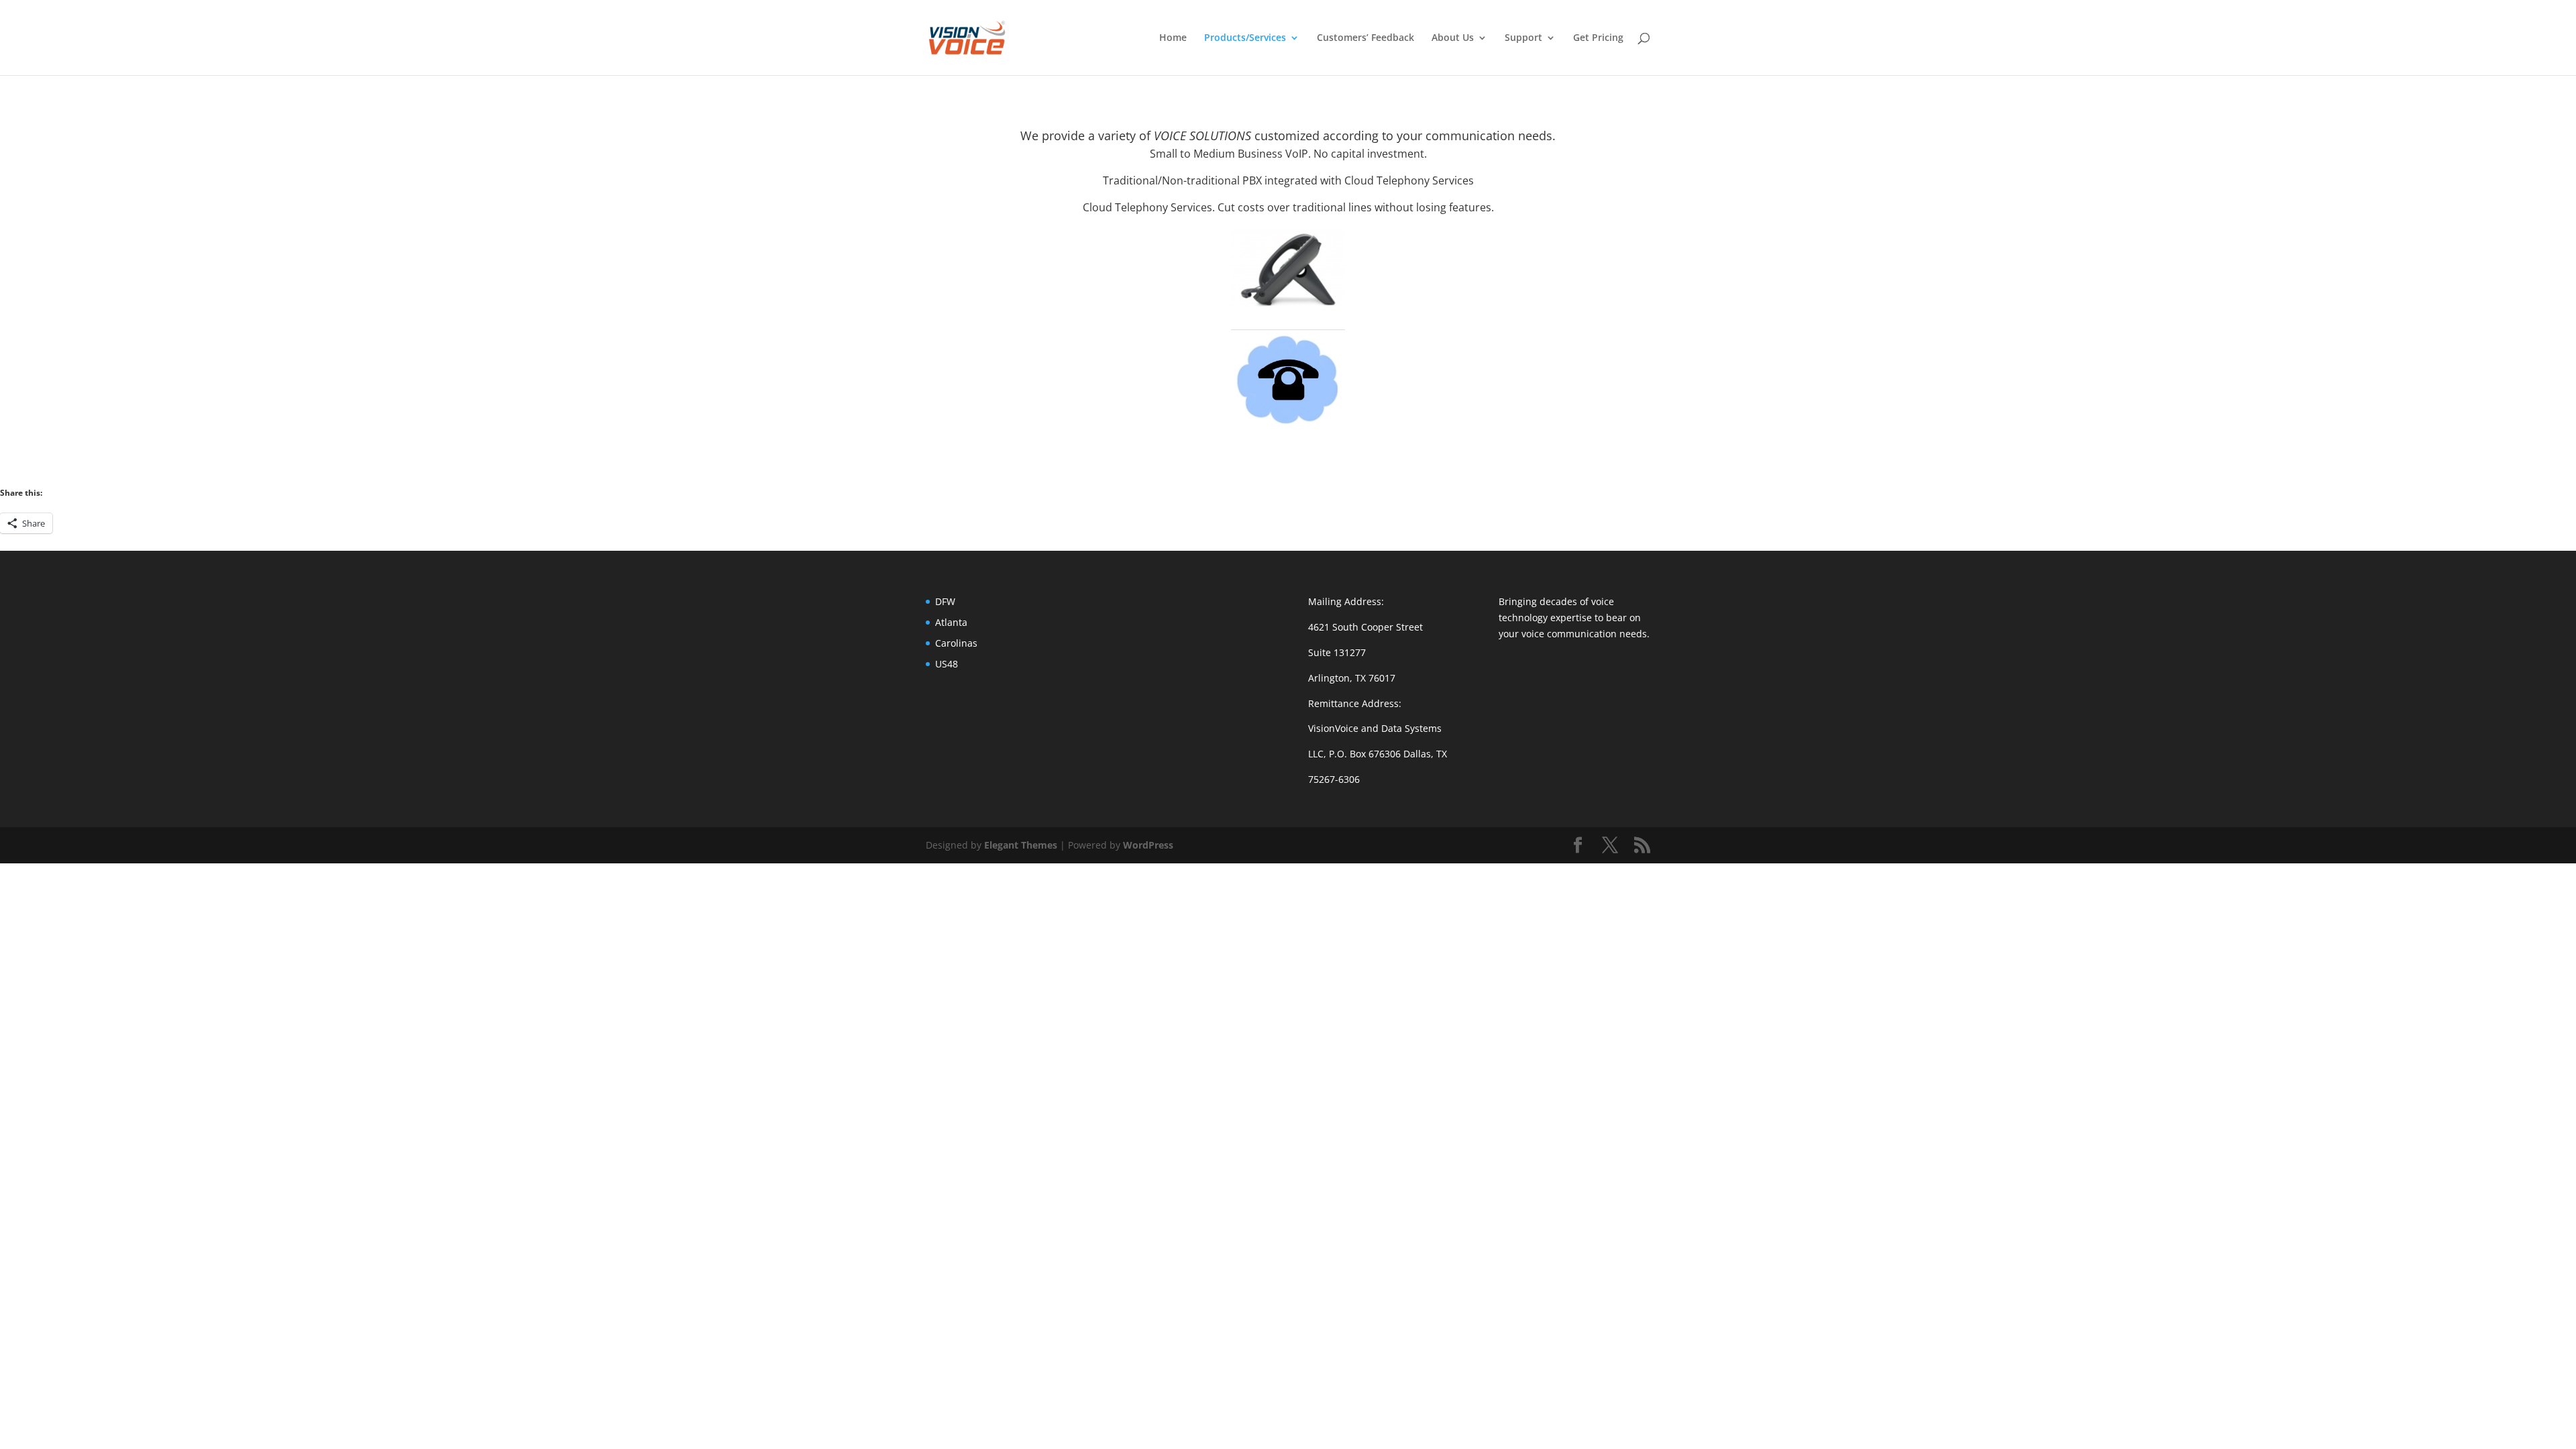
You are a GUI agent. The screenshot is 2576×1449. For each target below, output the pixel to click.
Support (1523, 38)
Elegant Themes (1021, 845)
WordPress (1148, 845)
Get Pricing (1598, 38)
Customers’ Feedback (1365, 38)
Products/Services (1245, 38)
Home (1173, 38)
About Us (1453, 38)
